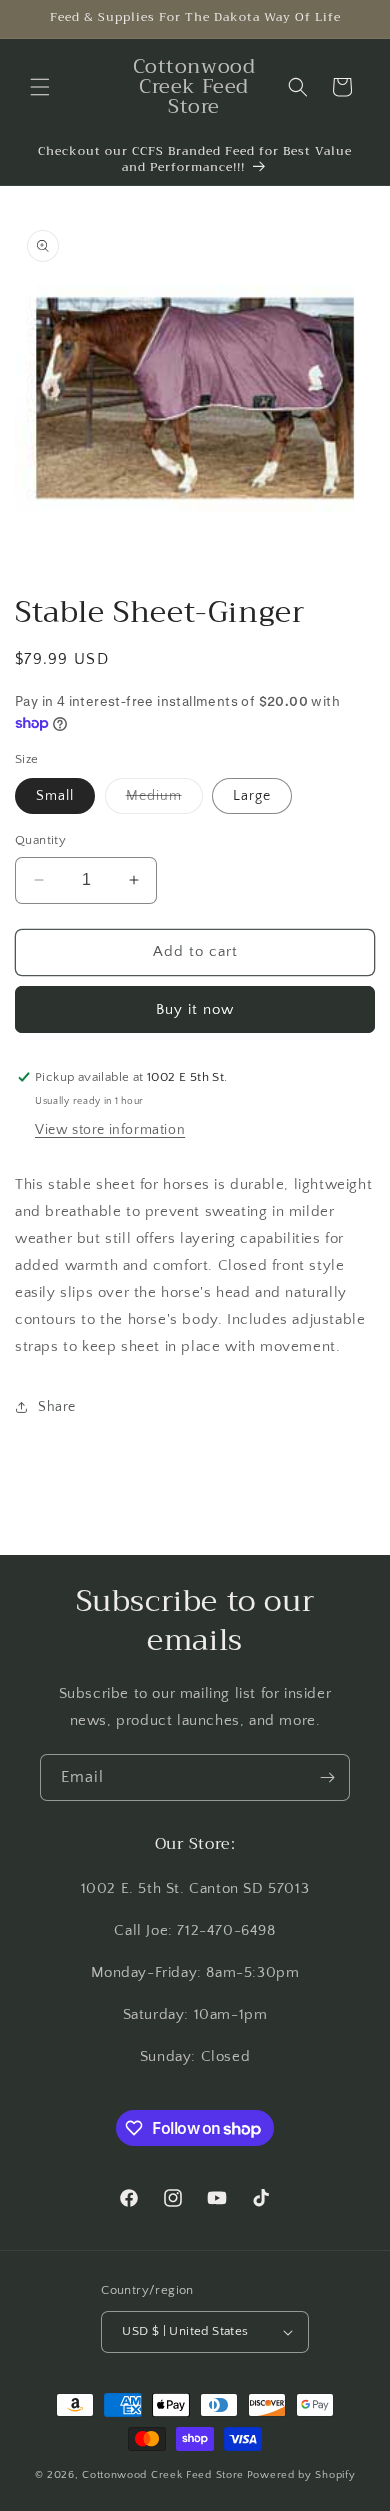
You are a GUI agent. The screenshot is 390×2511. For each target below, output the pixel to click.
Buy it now (195, 1009)
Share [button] (57, 1407)
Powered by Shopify (301, 2475)
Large (252, 796)
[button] (40, 87)
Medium (164, 800)
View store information (110, 1130)
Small (55, 796)
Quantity (40, 840)
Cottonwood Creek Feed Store (163, 2475)
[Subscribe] (327, 1777)
